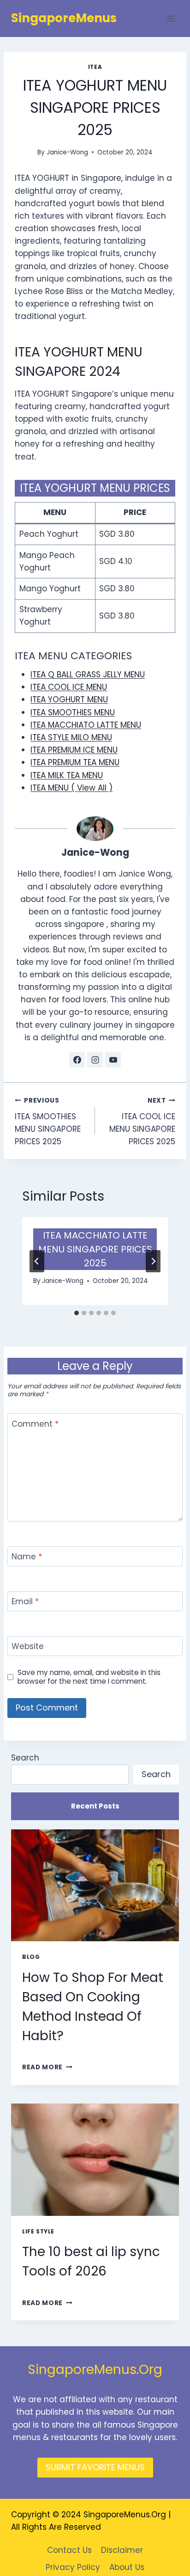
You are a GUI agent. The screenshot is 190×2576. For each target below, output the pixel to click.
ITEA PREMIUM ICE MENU (74, 750)
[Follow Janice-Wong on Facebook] (77, 1060)
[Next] (153, 1261)
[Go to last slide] (37, 1261)
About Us (127, 2567)
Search (25, 1758)
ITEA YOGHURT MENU (69, 699)
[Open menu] (170, 18)
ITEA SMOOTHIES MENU (73, 712)
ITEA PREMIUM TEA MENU (75, 762)
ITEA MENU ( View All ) (71, 788)
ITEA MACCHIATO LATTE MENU (86, 725)
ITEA (95, 67)
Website (28, 1647)
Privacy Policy (73, 2567)
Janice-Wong (67, 152)
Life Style (38, 2232)
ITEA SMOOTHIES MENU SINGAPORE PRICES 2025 (48, 1122)
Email (25, 1602)
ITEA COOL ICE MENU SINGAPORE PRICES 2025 (142, 1122)
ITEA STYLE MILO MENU (71, 737)
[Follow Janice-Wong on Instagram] (95, 1060)
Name (27, 1557)
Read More (47, 2067)
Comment (35, 1424)
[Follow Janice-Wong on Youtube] (113, 1060)
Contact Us (69, 2550)
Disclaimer (122, 2550)
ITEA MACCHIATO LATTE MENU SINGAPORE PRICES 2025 (95, 1249)
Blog (31, 1957)
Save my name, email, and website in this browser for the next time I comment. (89, 1677)
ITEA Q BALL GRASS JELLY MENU (88, 675)
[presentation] (95, 1886)
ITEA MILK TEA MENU (67, 775)
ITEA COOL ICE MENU (69, 687)
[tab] (77, 1313)
